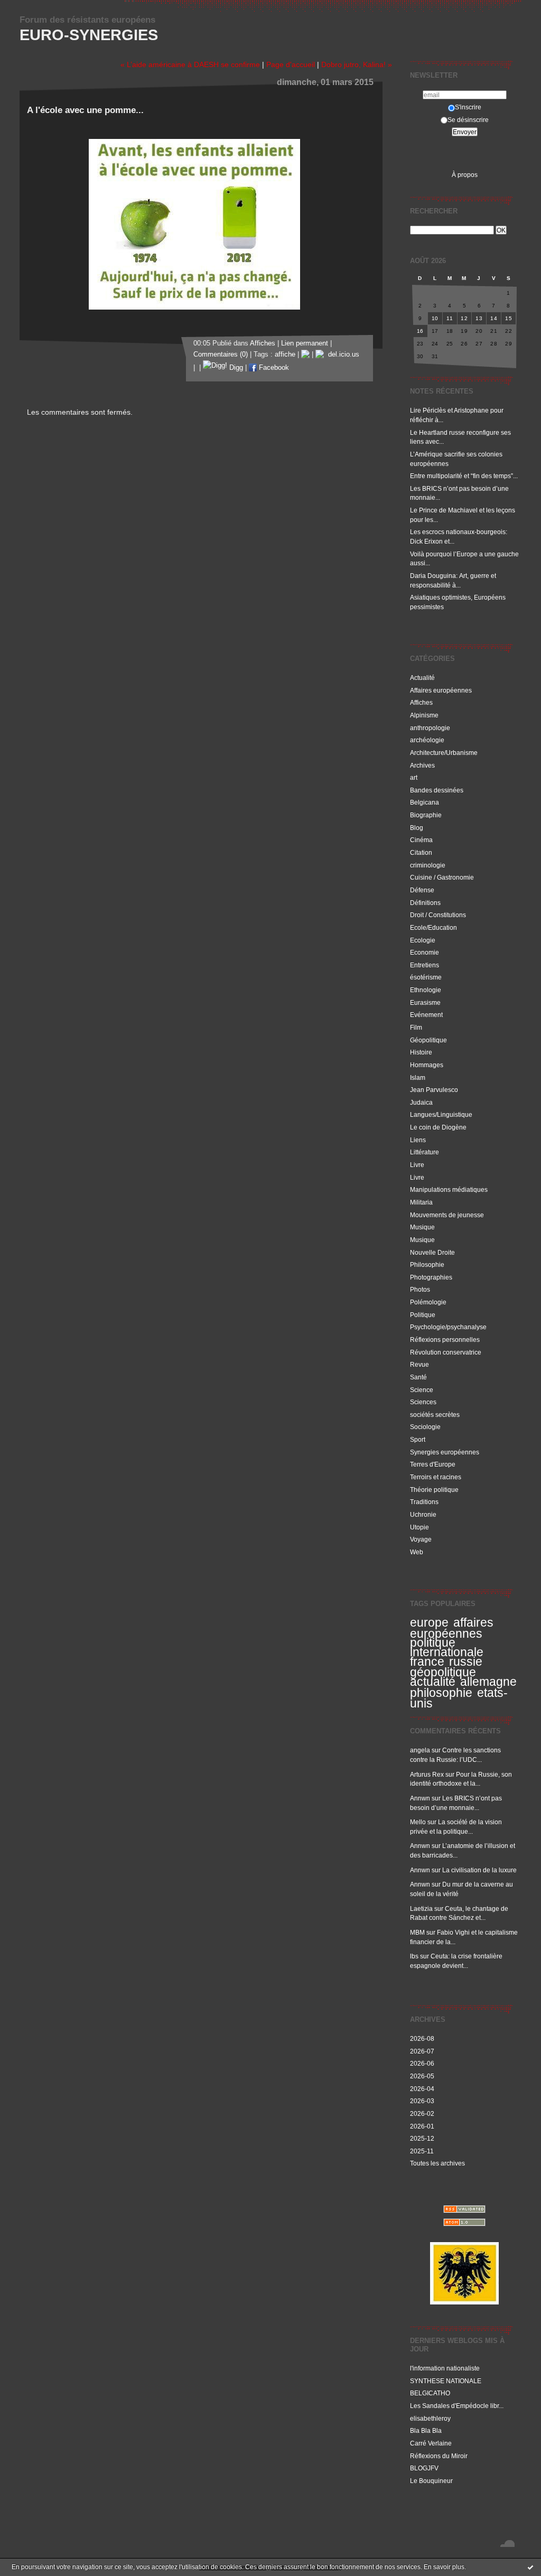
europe (429, 1622)
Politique (423, 1315)
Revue (419, 1364)
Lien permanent (305, 343)
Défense (422, 890)
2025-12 (422, 2138)
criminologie (428, 865)
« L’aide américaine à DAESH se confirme (190, 64)
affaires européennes (452, 1628)
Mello (418, 1822)
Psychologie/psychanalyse (448, 1327)
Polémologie (428, 1302)
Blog (417, 828)
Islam (418, 1077)
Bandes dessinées (437, 790)
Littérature (425, 1152)
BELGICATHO (430, 2393)
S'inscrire (468, 107)
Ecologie (423, 940)
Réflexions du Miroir (439, 2456)
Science (422, 1390)
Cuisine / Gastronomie (442, 877)
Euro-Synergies (89, 35)
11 (450, 318)
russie (466, 1662)
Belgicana (425, 802)
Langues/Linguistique (441, 1114)
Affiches (421, 702)
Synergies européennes (445, 1452)
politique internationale (447, 1647)
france (427, 1662)
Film (416, 1027)
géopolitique (443, 1672)
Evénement (426, 1015)
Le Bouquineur (431, 2481)
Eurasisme (425, 1002)
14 (494, 318)
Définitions (425, 903)
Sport (418, 1439)
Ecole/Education (433, 927)
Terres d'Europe (433, 1464)
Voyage (421, 1539)
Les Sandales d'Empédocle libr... (457, 2406)
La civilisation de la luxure (479, 1870)
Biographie (426, 815)
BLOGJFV (424, 2468)
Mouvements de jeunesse (447, 1215)
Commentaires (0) (221, 354)
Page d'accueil (291, 64)
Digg (235, 368)
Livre (417, 1165)
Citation (421, 852)
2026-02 (422, 2113)
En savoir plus (444, 2567)
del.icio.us (342, 354)
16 (420, 331)
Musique (422, 1227)
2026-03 (422, 2101)
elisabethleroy (430, 2418)
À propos (465, 175)
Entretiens (425, 965)
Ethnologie (426, 990)
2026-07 (422, 2051)
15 (509, 318)
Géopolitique (428, 1040)
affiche (285, 354)
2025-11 (422, 2151)
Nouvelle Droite (432, 1252)
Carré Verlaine (431, 2443)
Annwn (420, 1798)
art (414, 777)
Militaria (421, 1202)
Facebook (273, 368)
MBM (417, 1932)
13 (479, 318)
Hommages (427, 1065)
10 (435, 318)
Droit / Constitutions (438, 915)
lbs (414, 1956)
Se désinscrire (468, 120)
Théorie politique (434, 1490)
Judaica (421, 1102)
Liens (418, 1140)
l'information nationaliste (445, 2368)
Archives (422, 765)
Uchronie (423, 1514)
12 (464, 318)
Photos (420, 1289)
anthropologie (430, 728)
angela (420, 1750)
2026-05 (422, 2076)
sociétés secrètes (435, 1415)
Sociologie (425, 1427)
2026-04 (422, 2089)
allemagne (488, 1682)
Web (417, 1552)
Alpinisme (424, 715)
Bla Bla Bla (426, 2430)
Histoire (421, 1052)
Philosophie (427, 1264)
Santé (418, 1377)
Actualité (422, 678)
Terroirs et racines (436, 1477)
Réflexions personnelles (445, 1340)
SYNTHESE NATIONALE (446, 2381)
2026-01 (422, 2126)
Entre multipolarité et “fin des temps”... (464, 476)
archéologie (427, 740)
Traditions (424, 1502)
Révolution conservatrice (446, 1352)
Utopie (419, 1527)
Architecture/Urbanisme (444, 753)
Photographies (431, 1277)
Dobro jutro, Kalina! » (357, 64)
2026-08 (422, 2038)
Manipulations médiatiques (449, 1189)
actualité (433, 1682)
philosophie (441, 1693)
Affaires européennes (441, 690)
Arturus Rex (427, 1774)
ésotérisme (426, 977)
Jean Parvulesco (434, 1090)
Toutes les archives (437, 2163)
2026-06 (422, 2063)
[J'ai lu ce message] (530, 2567)
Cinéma (421, 840)
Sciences (423, 1402)
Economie (425, 952)
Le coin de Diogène (438, 1127)
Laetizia (421, 1908)
